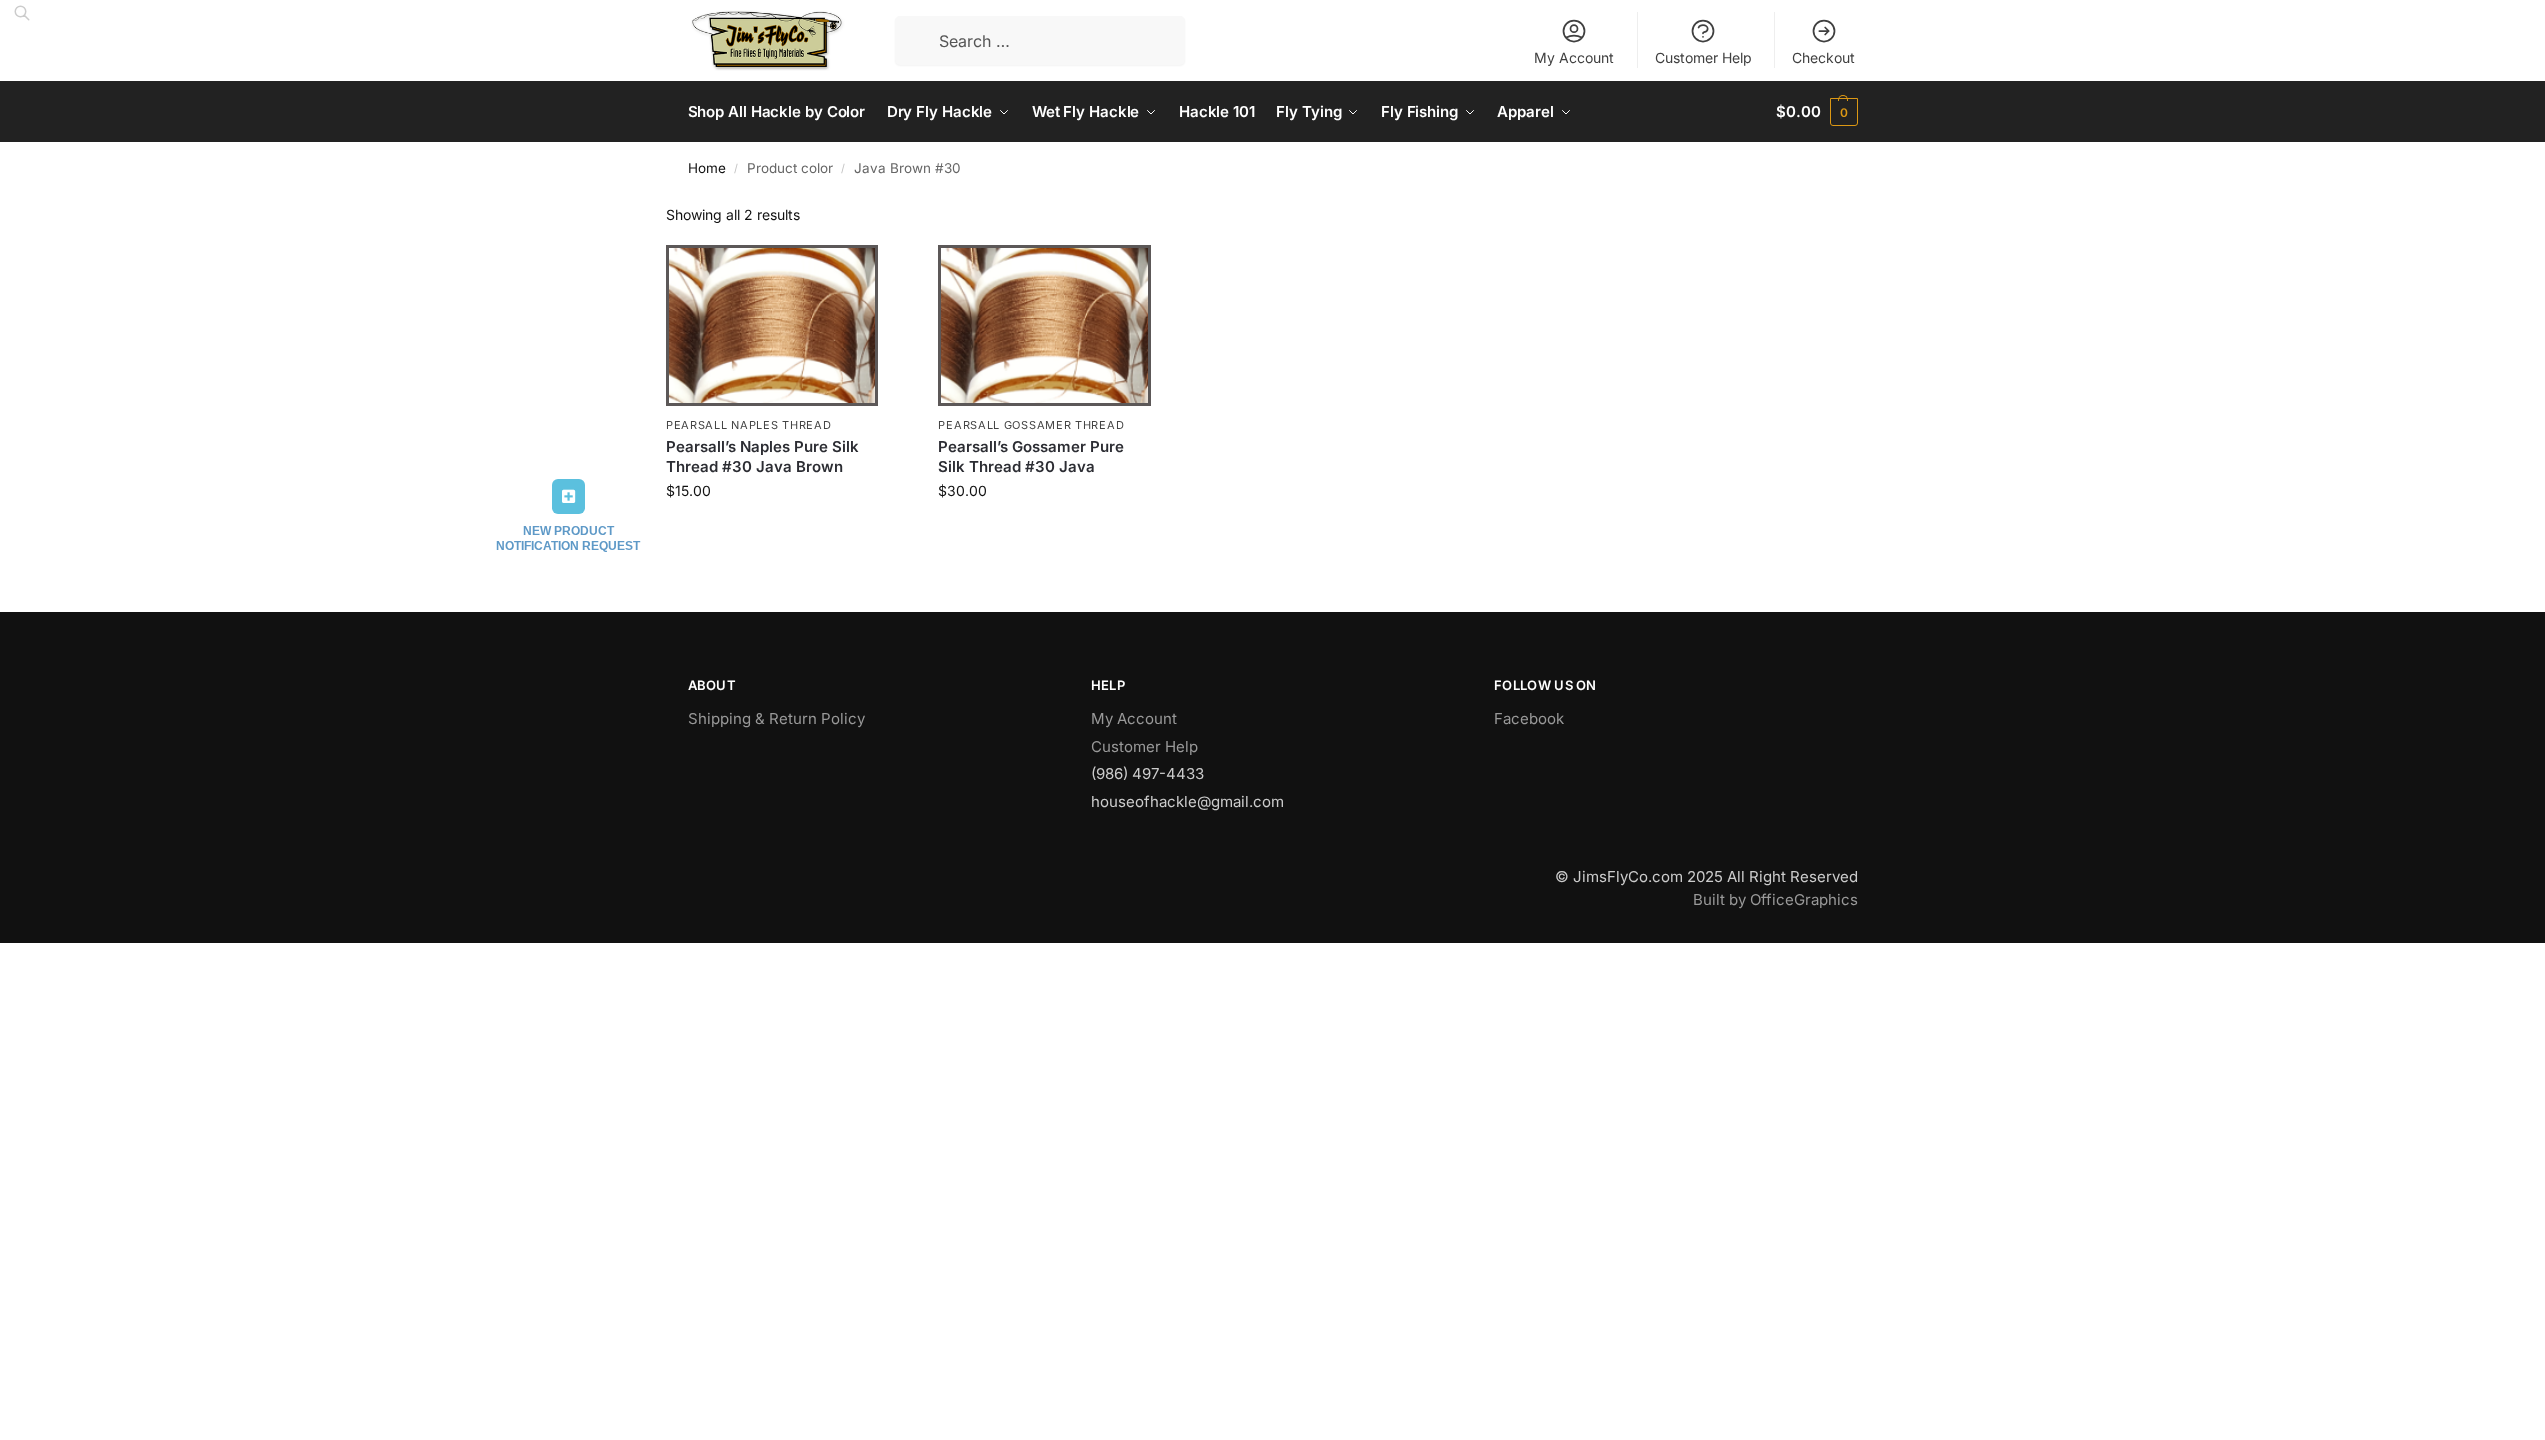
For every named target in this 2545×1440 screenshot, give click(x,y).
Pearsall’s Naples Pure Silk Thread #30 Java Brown (762, 456)
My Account (1574, 57)
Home (707, 168)
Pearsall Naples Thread (748, 425)
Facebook (1529, 718)
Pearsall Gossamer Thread (1031, 425)
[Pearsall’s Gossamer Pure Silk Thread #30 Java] (1044, 325)
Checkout (1823, 57)
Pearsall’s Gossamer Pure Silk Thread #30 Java (1031, 456)
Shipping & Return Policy (776, 718)
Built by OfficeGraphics (1775, 899)
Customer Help (1703, 57)
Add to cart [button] (772, 532)
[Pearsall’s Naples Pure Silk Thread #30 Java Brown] (772, 325)
